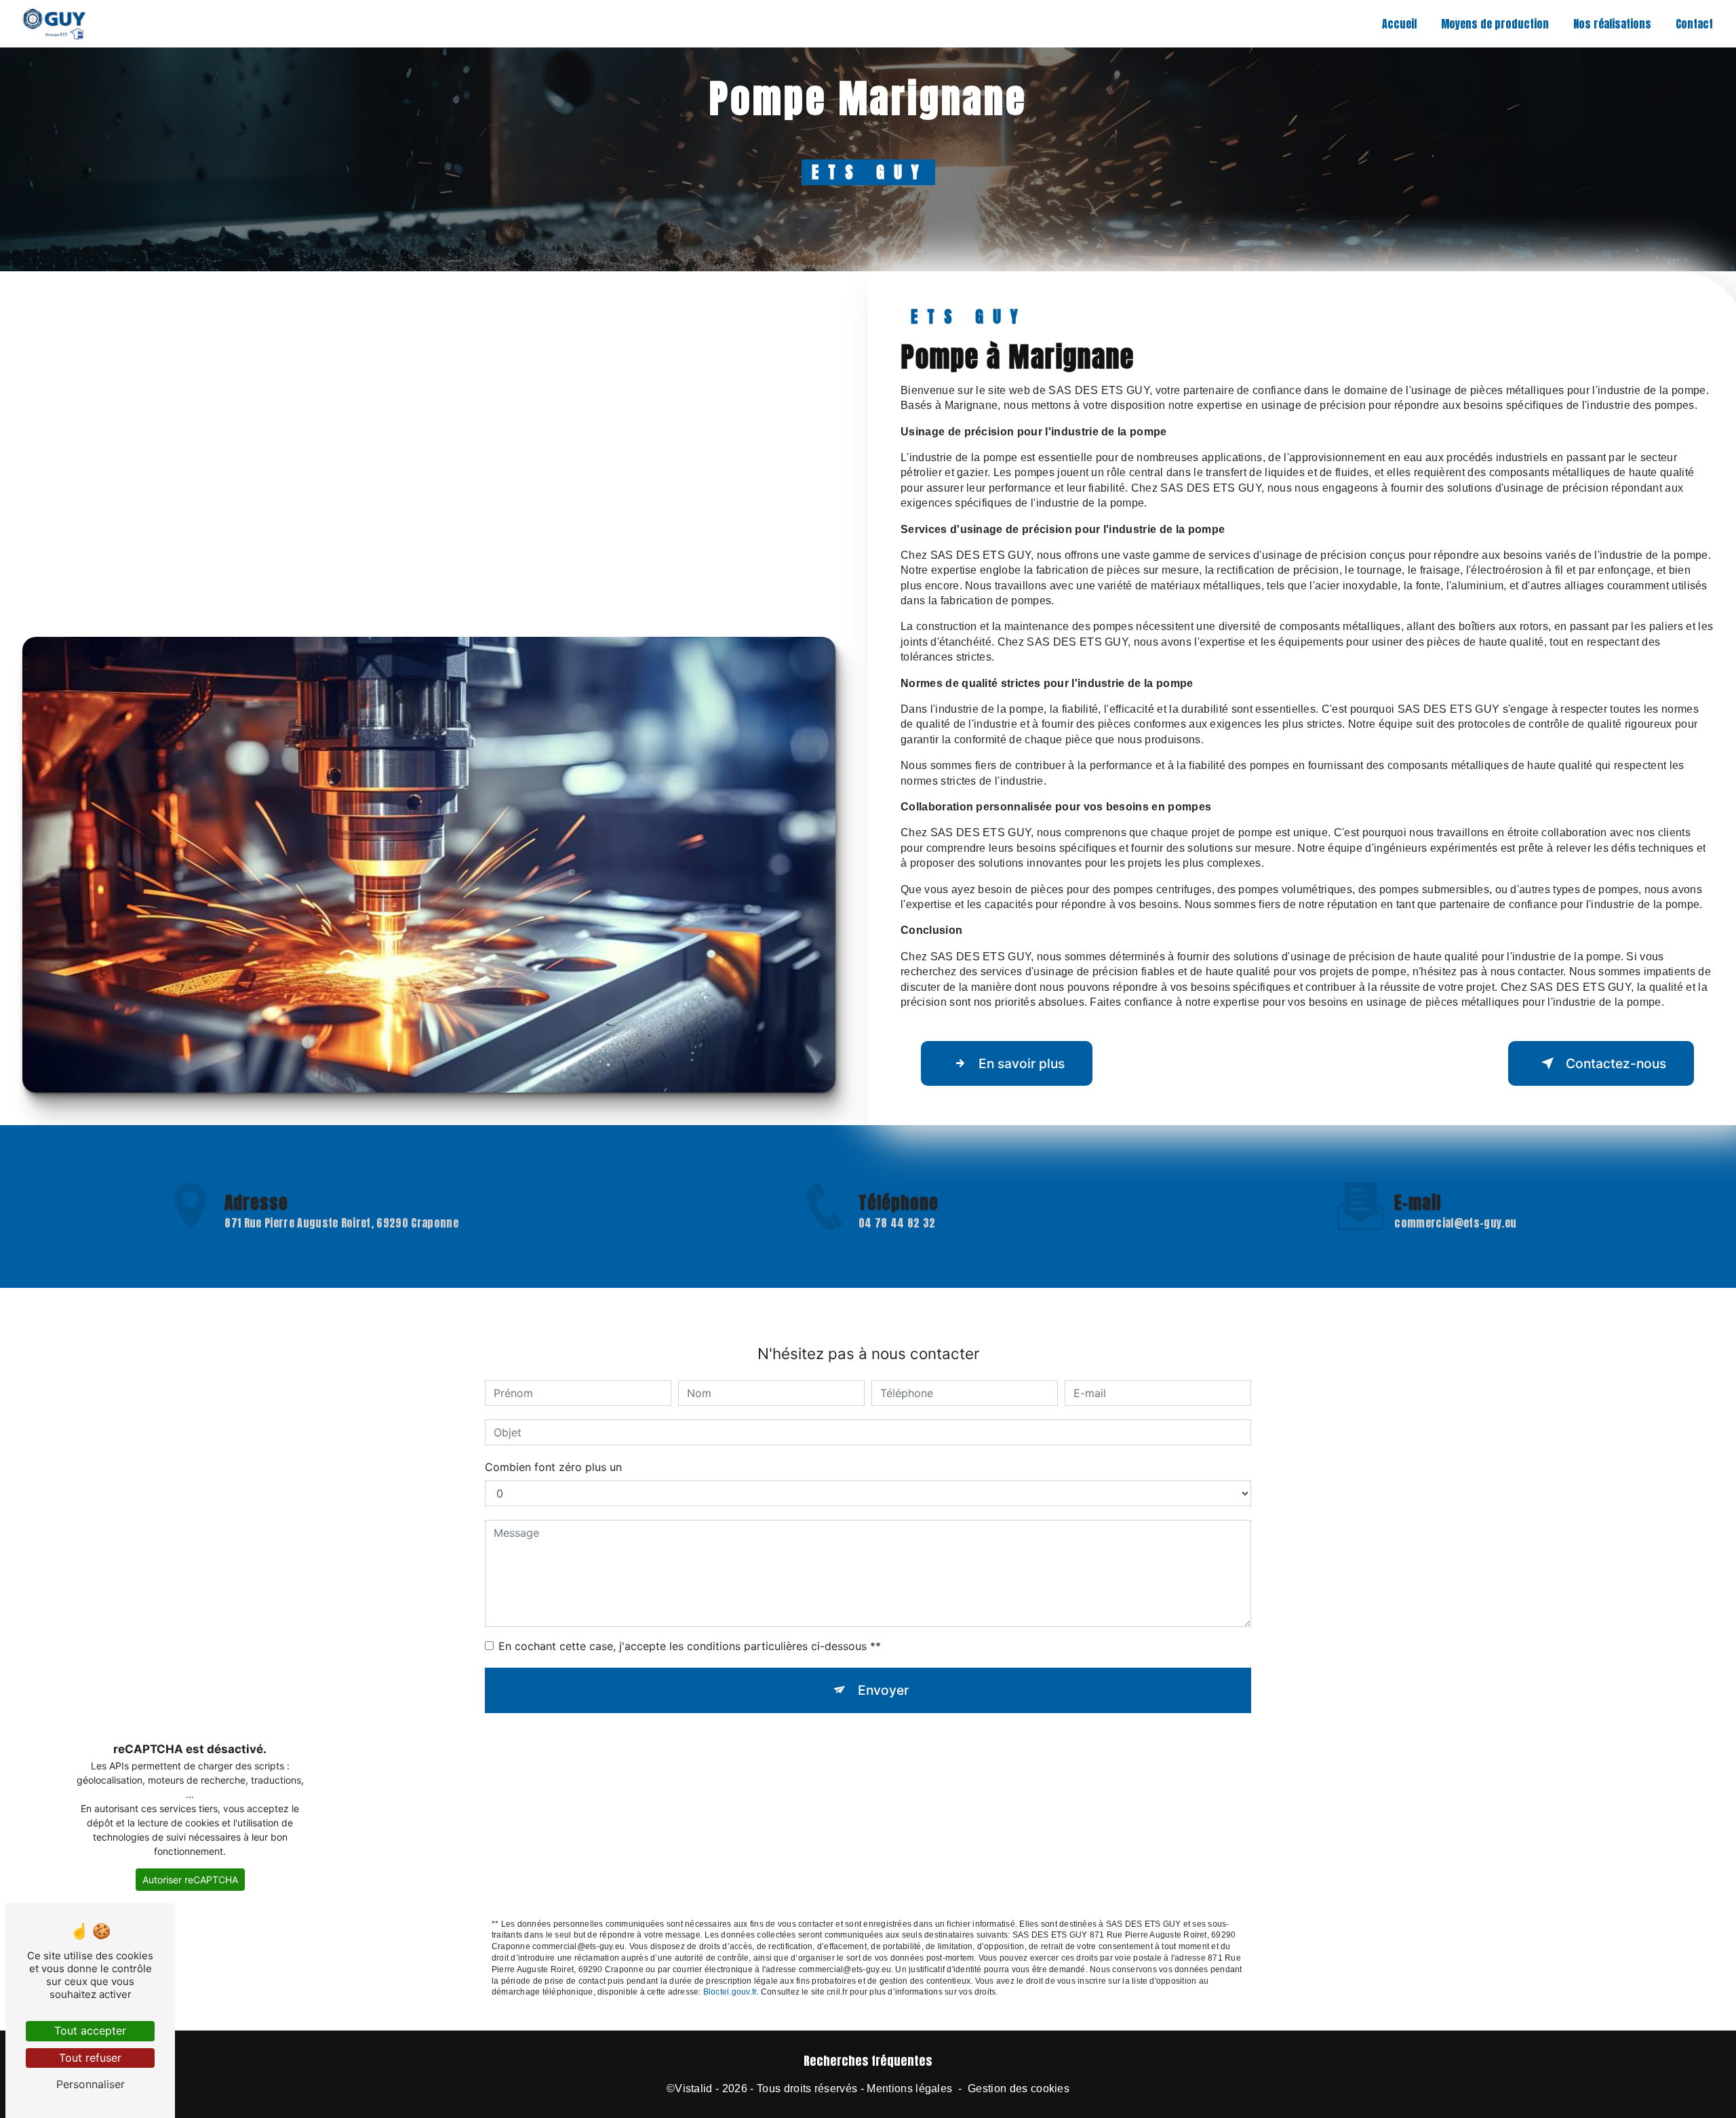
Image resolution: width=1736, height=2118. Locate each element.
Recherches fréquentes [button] (868, 2061)
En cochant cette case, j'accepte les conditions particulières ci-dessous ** (690, 1646)
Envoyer (883, 1690)
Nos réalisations (1612, 24)
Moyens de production (1495, 24)
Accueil (1399, 24)
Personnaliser (91, 2084)
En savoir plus (1022, 1063)
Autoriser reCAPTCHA (190, 1880)
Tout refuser (90, 2058)
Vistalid (694, 2088)
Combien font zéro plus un (553, 1467)
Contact (1694, 24)
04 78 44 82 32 (897, 1223)
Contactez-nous (1616, 1063)
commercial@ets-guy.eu (1455, 1223)
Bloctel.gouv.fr (730, 1992)
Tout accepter (90, 2031)
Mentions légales (909, 2088)
